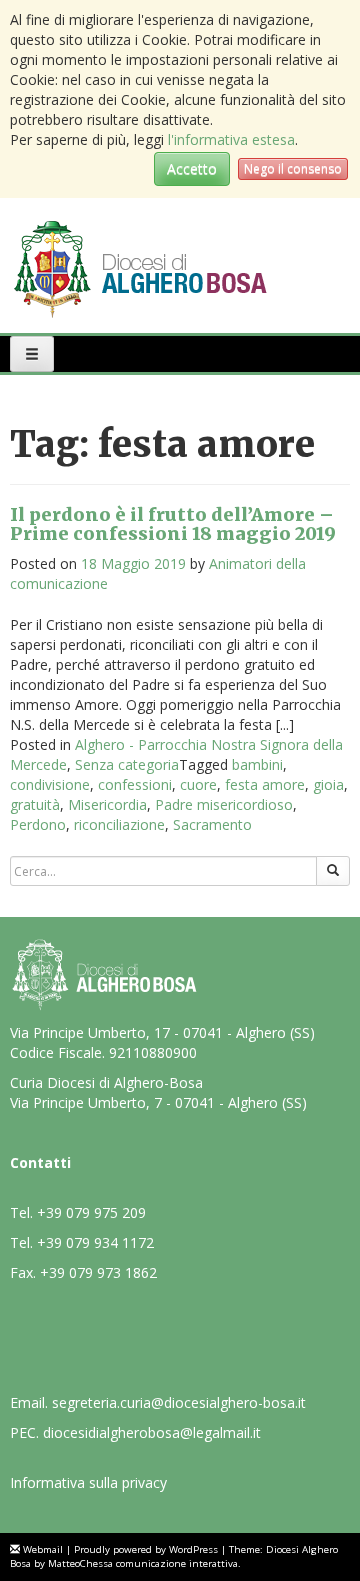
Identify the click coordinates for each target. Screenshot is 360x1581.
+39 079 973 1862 (98, 1272)
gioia (328, 784)
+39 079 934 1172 (95, 1242)
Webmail (43, 1549)
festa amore (265, 784)
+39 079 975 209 (91, 1212)
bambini (257, 764)
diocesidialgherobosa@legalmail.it (152, 1432)
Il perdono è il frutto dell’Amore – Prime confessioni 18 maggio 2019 (173, 524)
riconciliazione (119, 824)
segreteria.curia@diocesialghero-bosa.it (179, 1402)
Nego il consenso (293, 168)
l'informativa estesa (231, 139)
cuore (198, 784)
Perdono (38, 824)
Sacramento (212, 824)
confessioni (135, 784)
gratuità (35, 804)
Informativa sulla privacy (88, 1482)
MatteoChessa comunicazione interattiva (143, 1563)
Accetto (192, 168)
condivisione (50, 784)
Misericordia (107, 804)
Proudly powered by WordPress (146, 1549)
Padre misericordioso (224, 804)
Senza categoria (127, 764)
